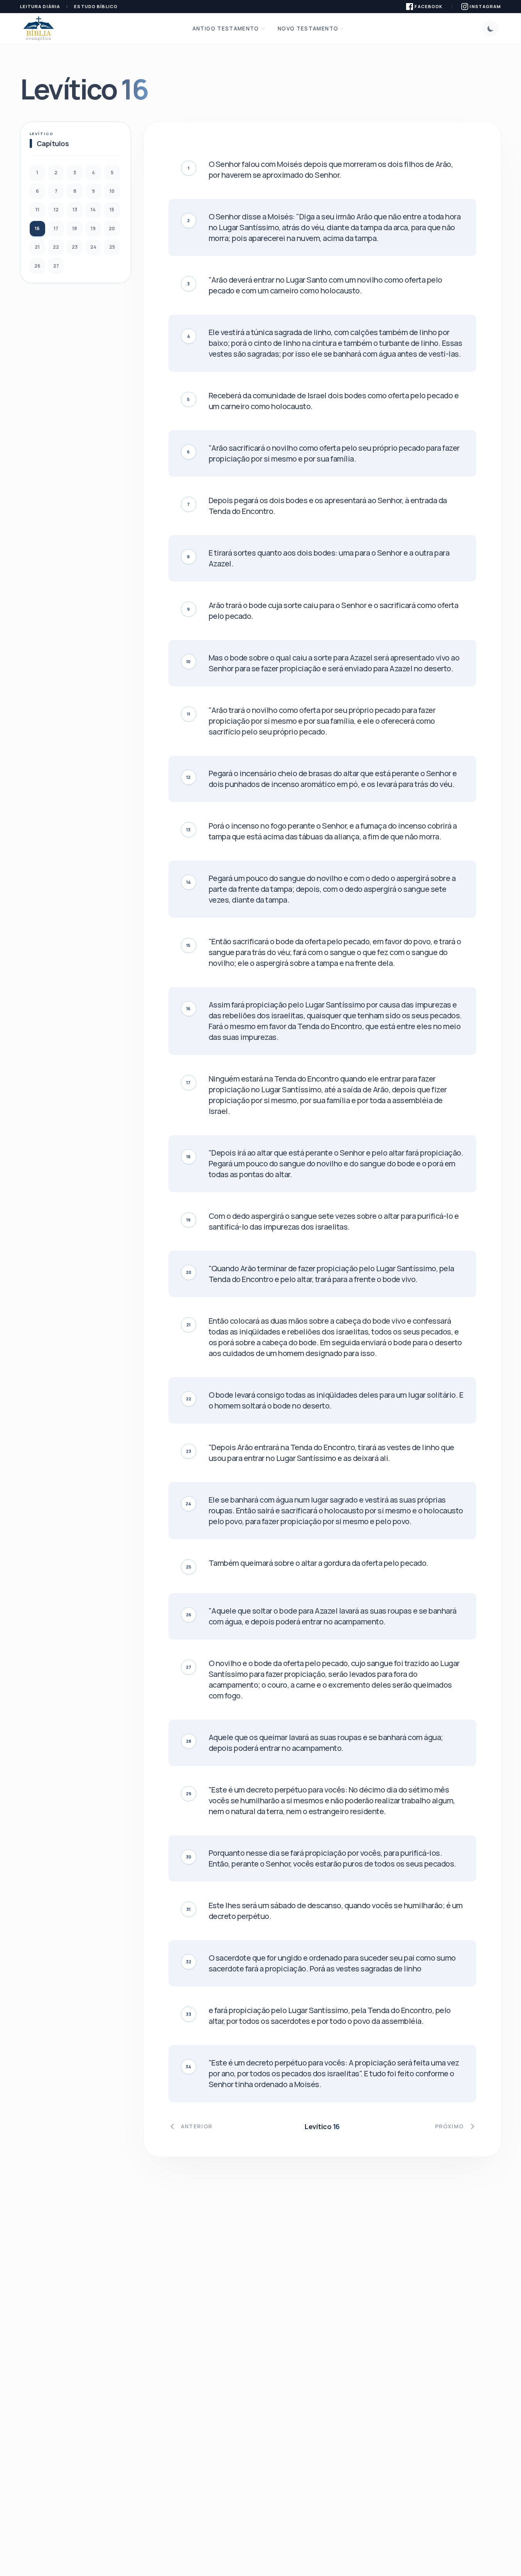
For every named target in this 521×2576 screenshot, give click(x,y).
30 (189, 1857)
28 (189, 1741)
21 (37, 247)
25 (112, 247)
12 (56, 210)
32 (189, 1962)
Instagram (485, 6)
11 (37, 210)
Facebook (428, 6)
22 (56, 247)
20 (112, 228)
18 (75, 228)
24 (93, 247)
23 (75, 247)
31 (188, 1909)
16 (37, 228)
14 (93, 210)
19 (93, 228)
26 (37, 266)
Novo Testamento (308, 29)
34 (188, 2066)
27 (56, 266)
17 (56, 228)
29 (189, 1793)
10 (112, 191)
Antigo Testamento (226, 29)
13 (75, 210)
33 (189, 2014)
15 (112, 210)
